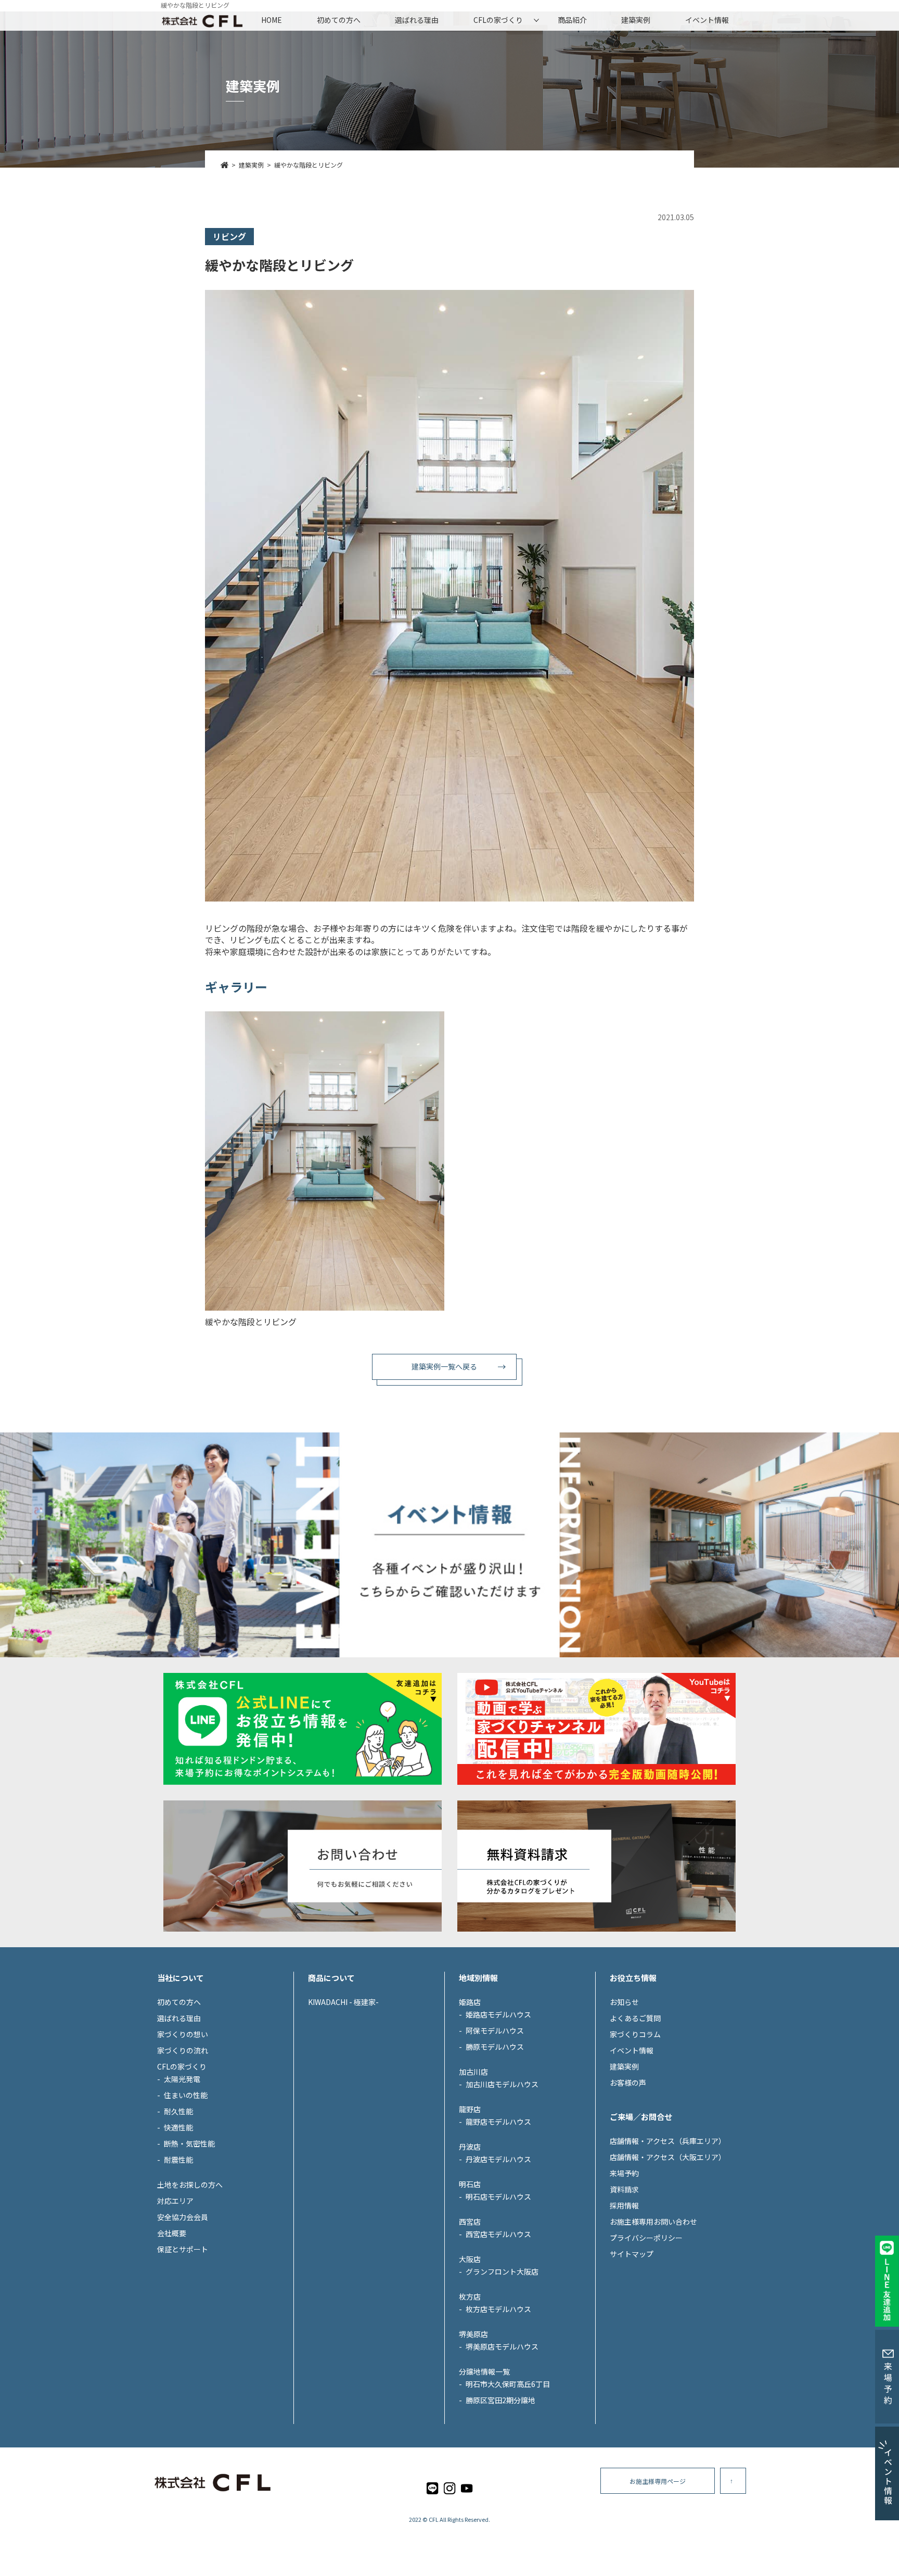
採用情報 (624, 2205)
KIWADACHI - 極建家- (343, 2002)
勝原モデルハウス (495, 2047)
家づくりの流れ (183, 2050)
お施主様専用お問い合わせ (653, 2222)
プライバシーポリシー (646, 2238)
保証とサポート (183, 2249)
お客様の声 (628, 2083)
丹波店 (470, 2147)
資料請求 (624, 2189)
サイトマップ (632, 2254)
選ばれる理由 (417, 20)
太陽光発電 (182, 2079)
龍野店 (470, 2109)
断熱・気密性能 (189, 2143)
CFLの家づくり (498, 20)
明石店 (470, 2184)
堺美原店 (473, 2334)
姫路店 (470, 2002)
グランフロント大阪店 (502, 2272)
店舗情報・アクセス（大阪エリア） (668, 2157)
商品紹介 (572, 20)
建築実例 (636, 20)
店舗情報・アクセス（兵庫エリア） (668, 2141)
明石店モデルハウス (498, 2197)
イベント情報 (707, 20)
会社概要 (172, 2233)
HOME (272, 20)
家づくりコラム (635, 2034)
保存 (235, 305)
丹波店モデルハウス (498, 2159)
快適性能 (178, 2127)
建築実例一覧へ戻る (444, 1366)
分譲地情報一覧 (484, 2371)
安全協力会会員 (183, 2217)
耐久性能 (178, 2111)
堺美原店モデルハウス (502, 2346)
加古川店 (473, 2072)
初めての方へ (339, 20)
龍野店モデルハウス (498, 2122)
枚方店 (470, 2296)
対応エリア (175, 2201)
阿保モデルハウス (495, 2031)
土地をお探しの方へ (190, 2185)
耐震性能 (178, 2160)
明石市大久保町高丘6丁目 (508, 2384)
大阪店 (470, 2259)
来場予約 (624, 2173)
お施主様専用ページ (658, 2481)
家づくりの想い (183, 2034)
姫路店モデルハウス (498, 2014)
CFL (434, 2519)
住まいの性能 (186, 2095)
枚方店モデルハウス (498, 2309)
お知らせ (624, 2002)
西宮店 (470, 2222)
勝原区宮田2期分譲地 (500, 2400)
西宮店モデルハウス (498, 2234)
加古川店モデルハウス (502, 2084)
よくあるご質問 (635, 2018)
